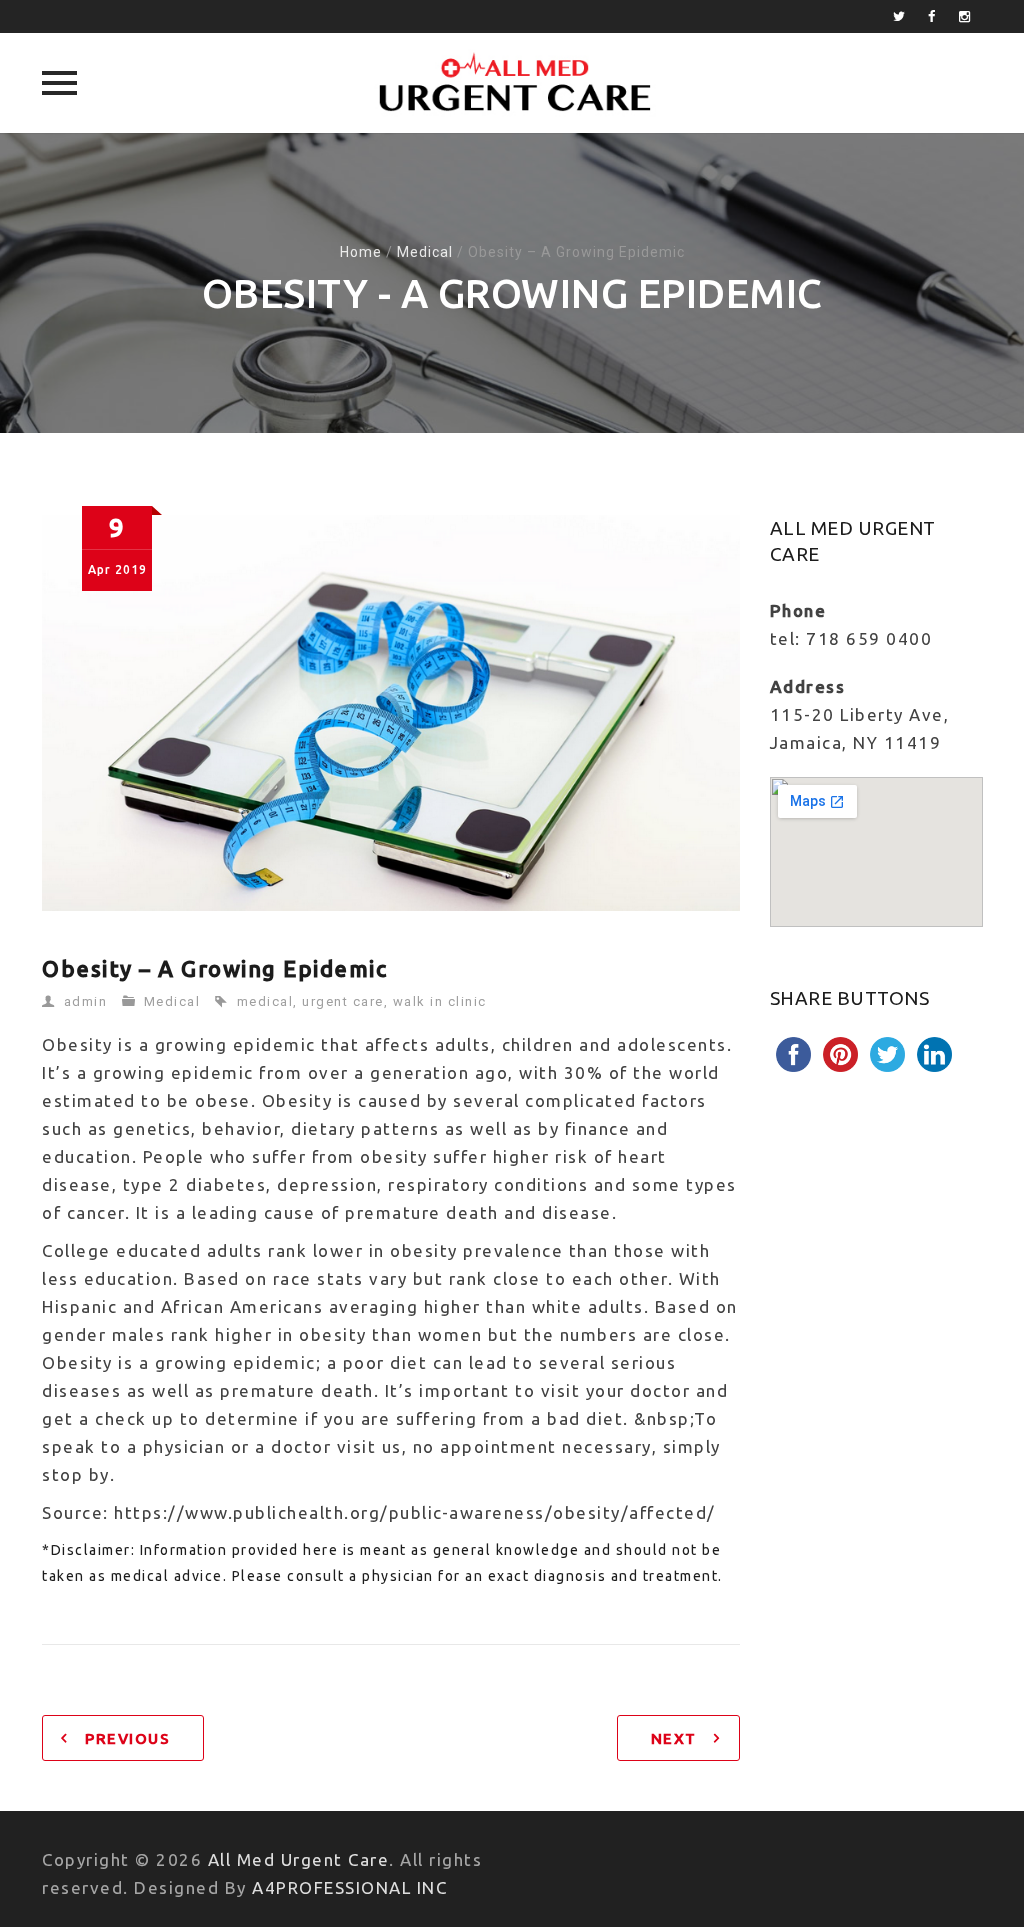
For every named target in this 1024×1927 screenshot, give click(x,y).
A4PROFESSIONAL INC (349, 1887)
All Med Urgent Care (299, 1859)
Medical (425, 252)
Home (361, 252)
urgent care (343, 1001)
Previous (127, 1738)
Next (674, 1738)
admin (86, 1001)
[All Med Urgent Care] (512, 83)
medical (265, 1001)
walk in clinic (440, 1001)
